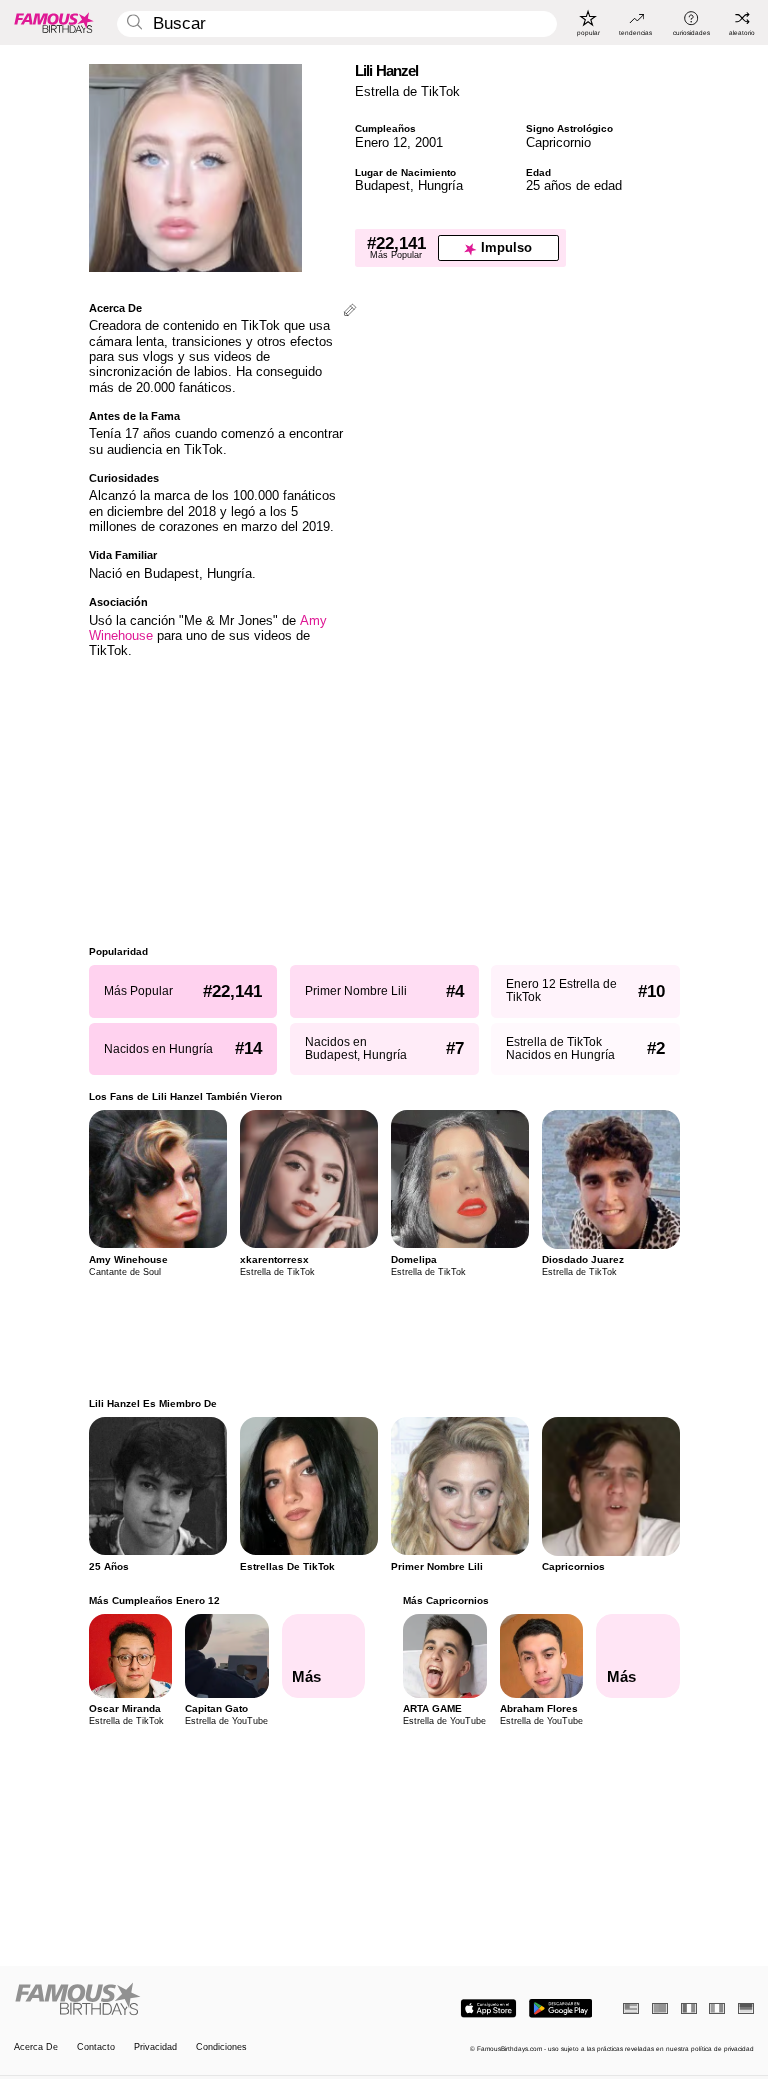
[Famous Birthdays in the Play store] (560, 2008)
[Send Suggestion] (350, 311)
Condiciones (221, 2047)
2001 (429, 142)
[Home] (196, 2000)
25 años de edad (574, 185)
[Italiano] (717, 2008)
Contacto (96, 2047)
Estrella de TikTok (407, 91)
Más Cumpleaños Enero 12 (154, 1600)
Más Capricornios (446, 1600)
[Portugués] (660, 2008)
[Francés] (689, 2008)
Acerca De (36, 2047)
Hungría (440, 185)
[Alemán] (746, 2008)
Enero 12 (381, 142)
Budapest (382, 185)
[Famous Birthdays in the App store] (488, 2008)
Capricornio (558, 142)
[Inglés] (631, 2008)
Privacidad (155, 2047)
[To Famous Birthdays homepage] (54, 22)
